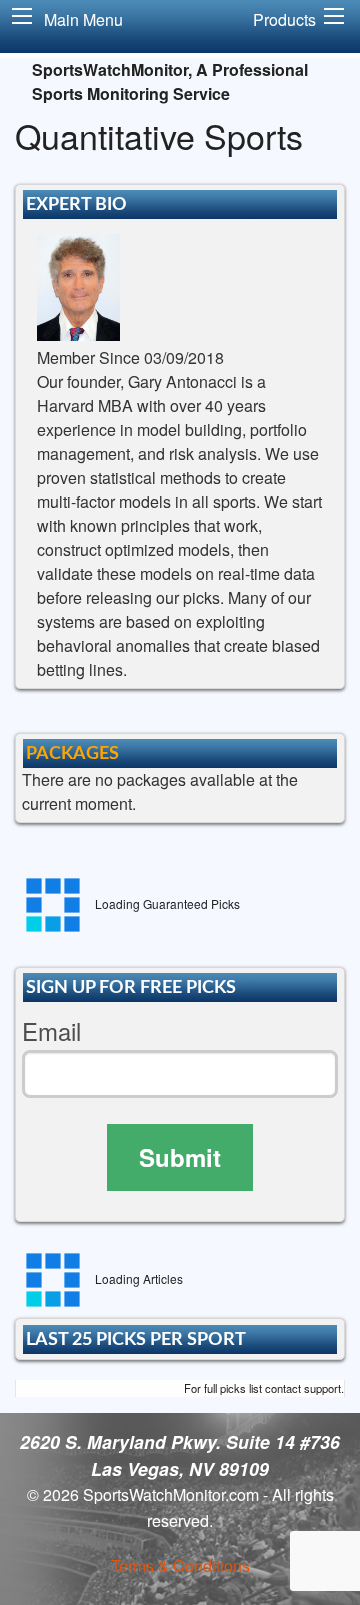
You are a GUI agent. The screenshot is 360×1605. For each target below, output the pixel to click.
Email (51, 1031)
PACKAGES (72, 753)
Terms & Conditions (180, 1565)
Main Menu (83, 19)
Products (284, 19)
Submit (180, 1157)
